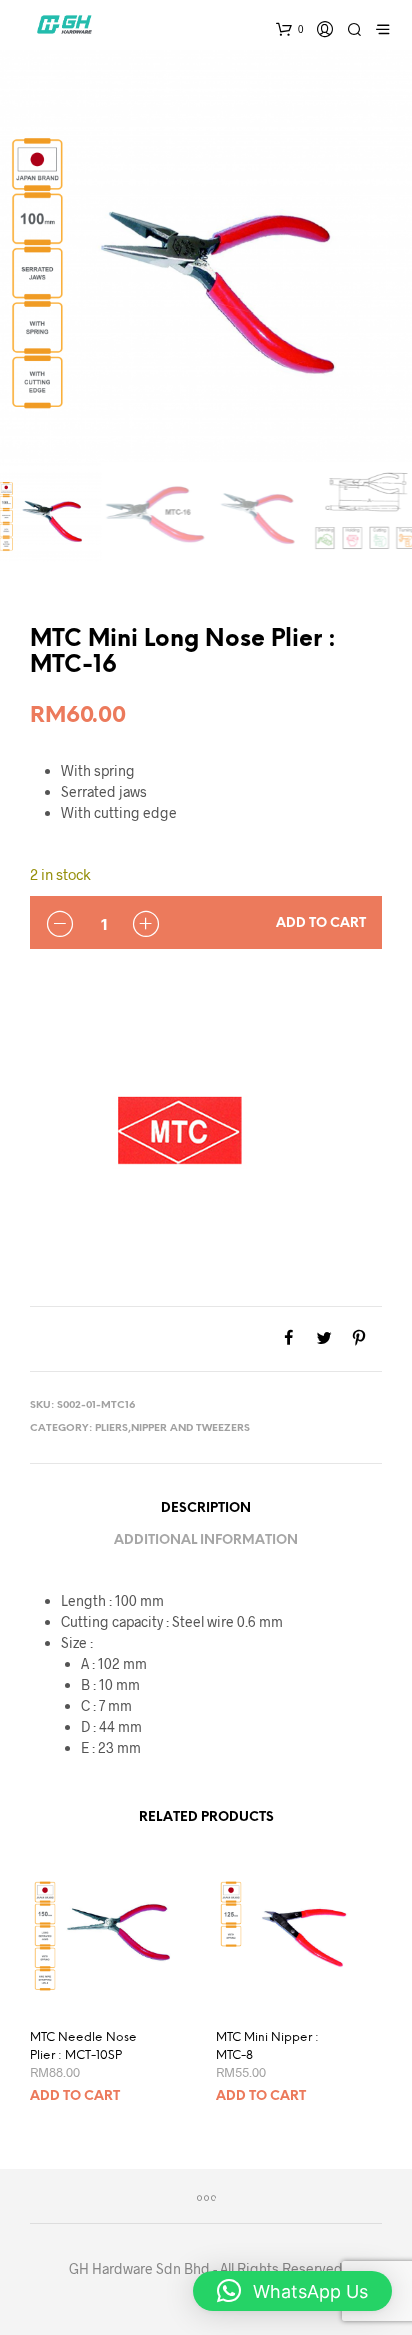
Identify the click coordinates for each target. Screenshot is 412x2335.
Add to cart (321, 923)
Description (206, 1508)
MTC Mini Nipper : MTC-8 (267, 2046)
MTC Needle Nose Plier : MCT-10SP (83, 2046)
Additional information (206, 1540)
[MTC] (180, 1131)
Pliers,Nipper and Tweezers (172, 1428)
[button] (292, 2291)
